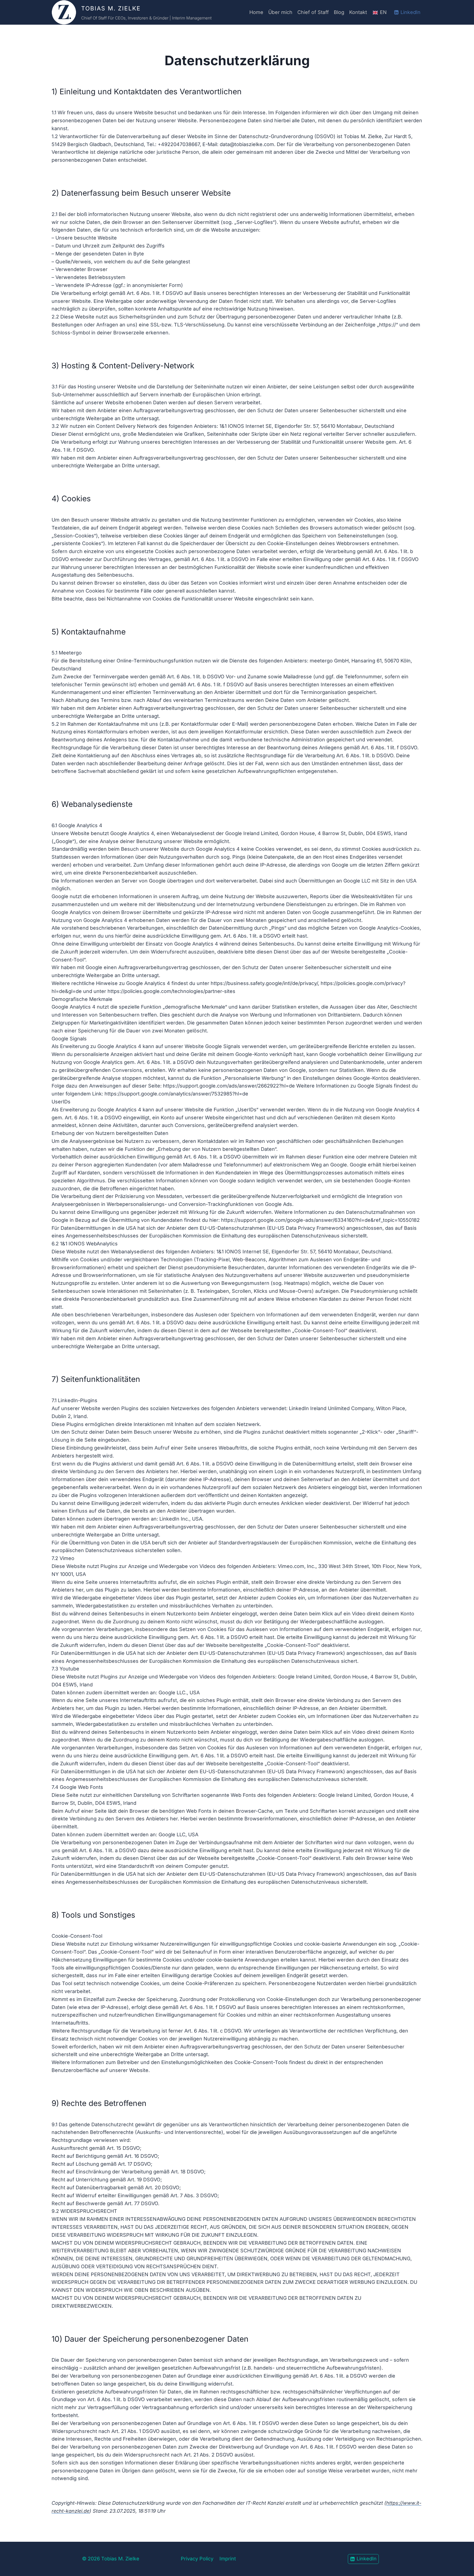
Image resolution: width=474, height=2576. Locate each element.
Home (256, 12)
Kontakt (358, 12)
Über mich (280, 12)
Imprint (228, 2559)
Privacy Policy (197, 2559)
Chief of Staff (313, 12)
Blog (339, 12)
